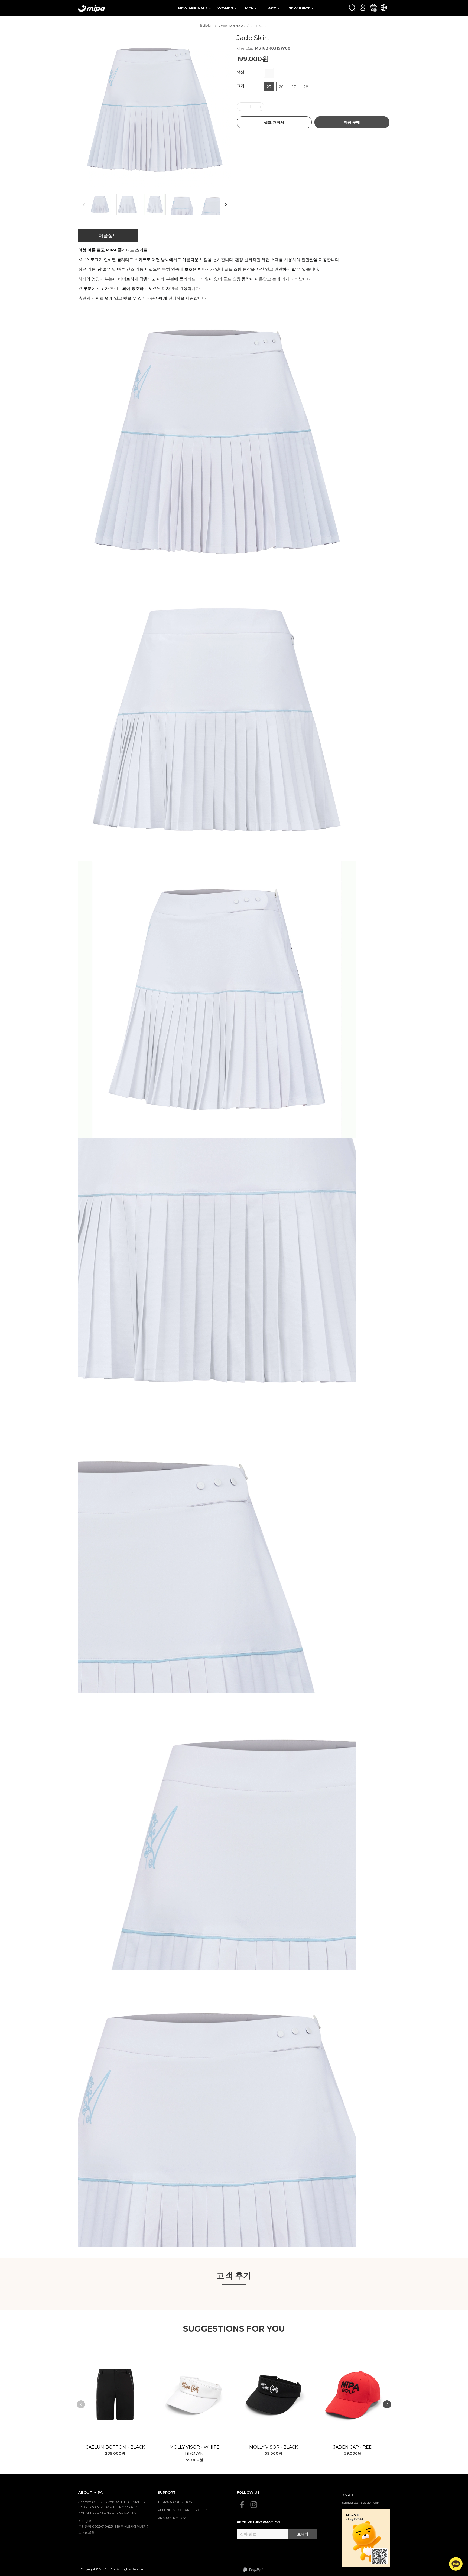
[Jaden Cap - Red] (353, 2395)
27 (294, 87)
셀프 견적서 (274, 122)
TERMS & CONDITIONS (176, 2502)
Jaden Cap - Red (353, 2447)
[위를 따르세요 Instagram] (254, 2505)
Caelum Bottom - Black (115, 2447)
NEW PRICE (300, 8)
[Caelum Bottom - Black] (115, 2395)
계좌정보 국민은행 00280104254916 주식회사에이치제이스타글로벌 (114, 2526)
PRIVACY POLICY (172, 2518)
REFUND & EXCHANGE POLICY (183, 2510)
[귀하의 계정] (363, 7)
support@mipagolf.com (361, 2503)
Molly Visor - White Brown (194, 2450)
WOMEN (226, 8)
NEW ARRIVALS (194, 8)
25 (269, 87)
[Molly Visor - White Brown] (195, 2395)
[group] (155, 110)
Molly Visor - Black (274, 2447)
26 (281, 87)
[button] (226, 204)
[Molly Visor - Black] (274, 2395)
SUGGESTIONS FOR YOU (234, 2329)
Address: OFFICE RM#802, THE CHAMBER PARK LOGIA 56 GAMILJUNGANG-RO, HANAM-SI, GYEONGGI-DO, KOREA (112, 2507)
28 (306, 87)
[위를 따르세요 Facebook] (242, 2505)
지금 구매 (352, 122)
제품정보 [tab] (108, 235)
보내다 (303, 2534)
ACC (273, 8)
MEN (250, 8)
